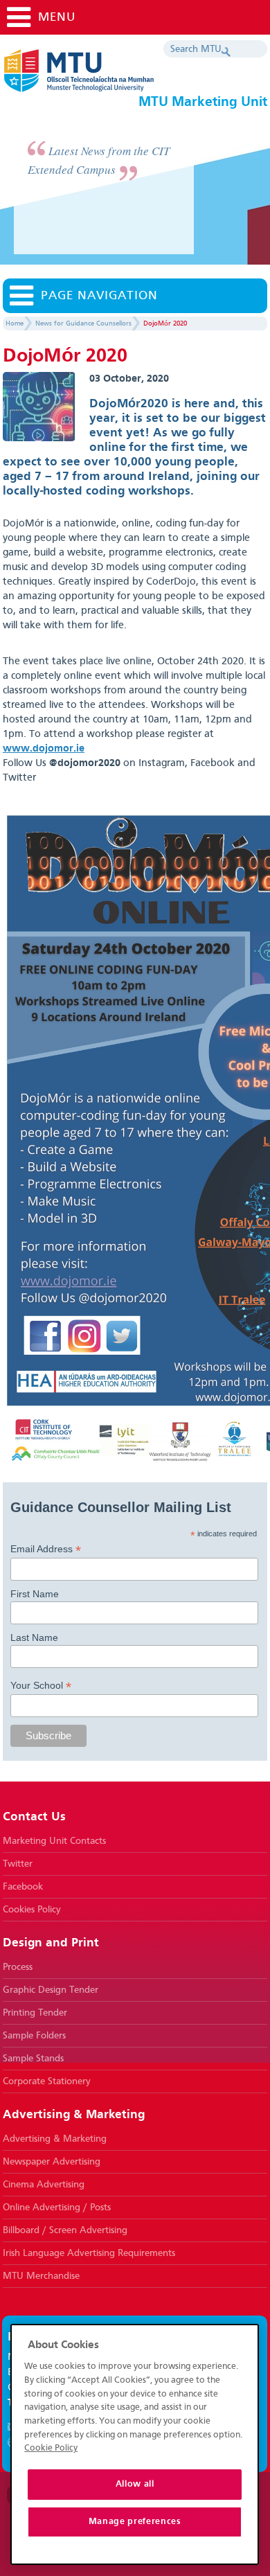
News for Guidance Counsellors (83, 323)
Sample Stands (33, 2059)
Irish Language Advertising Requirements (89, 2253)
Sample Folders (34, 2036)
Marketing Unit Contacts (54, 1841)
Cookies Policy (32, 1910)
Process (18, 1967)
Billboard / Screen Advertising (65, 2230)
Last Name (34, 1637)
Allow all (135, 2484)
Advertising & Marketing (55, 2139)
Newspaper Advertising (52, 2162)
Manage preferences (135, 2522)
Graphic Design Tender (51, 1990)
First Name (35, 1594)
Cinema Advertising (44, 2185)
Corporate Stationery (47, 2081)
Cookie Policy (51, 2448)
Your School (41, 1686)
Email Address (46, 1549)
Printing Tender (35, 2013)
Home (15, 323)
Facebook (23, 1887)
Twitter (18, 1864)
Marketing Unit (120, 76)
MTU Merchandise (41, 2276)
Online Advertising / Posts (57, 2208)
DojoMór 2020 (165, 323)
